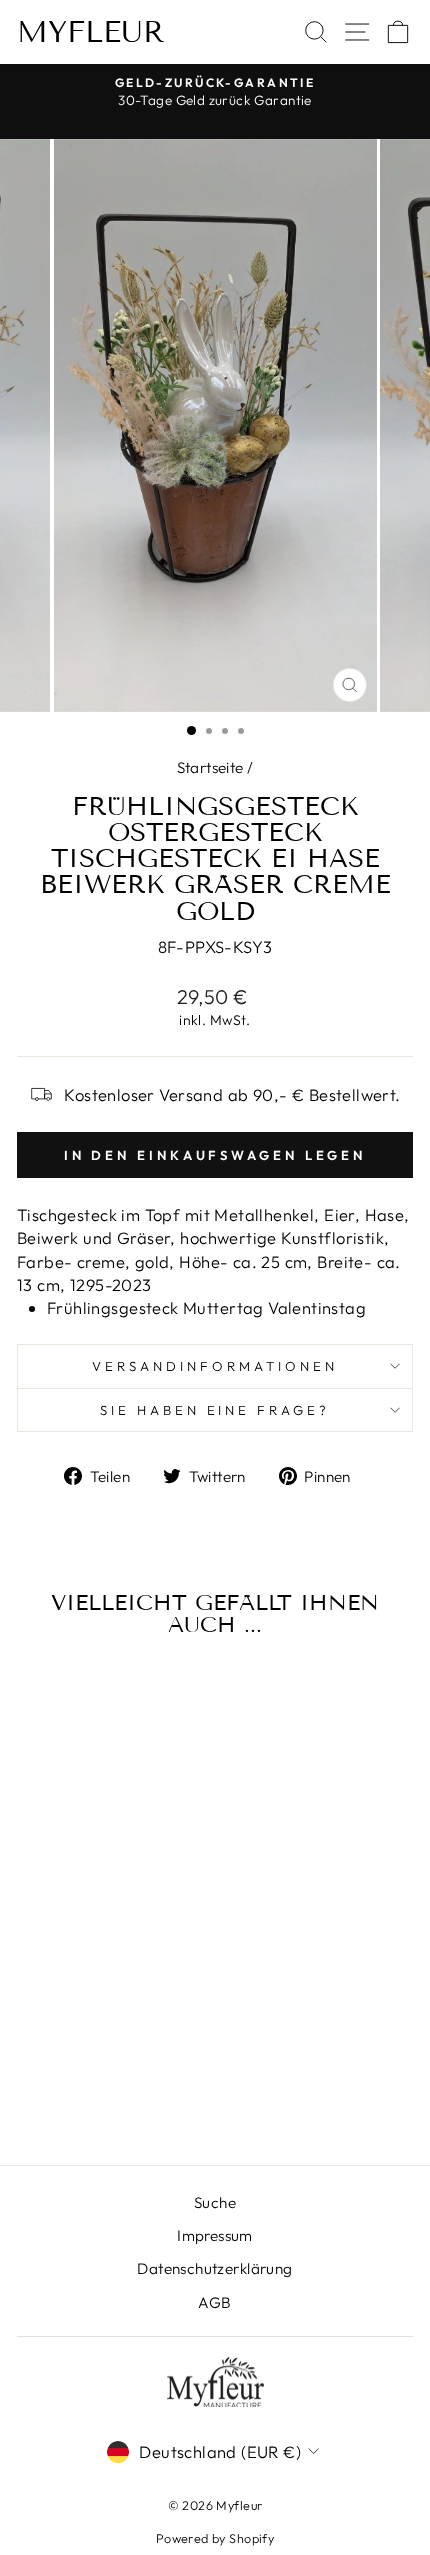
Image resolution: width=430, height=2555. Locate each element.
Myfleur (91, 32)
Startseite (210, 767)
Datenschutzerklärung (214, 2268)
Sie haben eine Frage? (215, 1410)
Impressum (215, 2235)
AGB (214, 2302)
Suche (215, 2202)
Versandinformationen (215, 1366)
